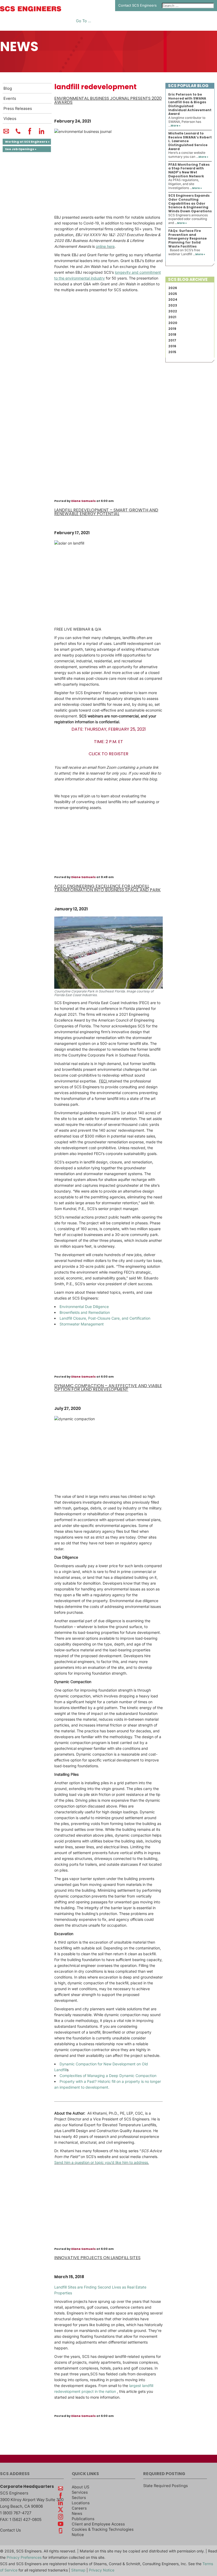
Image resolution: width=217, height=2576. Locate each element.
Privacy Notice (102, 2570)
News (77, 2514)
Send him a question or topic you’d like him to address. (102, 2162)
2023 (173, 305)
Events (10, 98)
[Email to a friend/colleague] (6, 133)
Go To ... (83, 21)
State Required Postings (166, 2486)
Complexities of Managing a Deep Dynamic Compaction (108, 2076)
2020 (173, 323)
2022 (173, 311)
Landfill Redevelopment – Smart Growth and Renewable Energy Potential (106, 512)
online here (105, 246)
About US (80, 2487)
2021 (172, 317)
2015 (172, 352)
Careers (79, 2508)
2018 (172, 334)
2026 (173, 288)
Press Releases (18, 109)
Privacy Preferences (24, 2557)
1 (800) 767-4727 (16, 2513)
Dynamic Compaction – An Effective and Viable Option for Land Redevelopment (108, 1388)
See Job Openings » (21, 149)
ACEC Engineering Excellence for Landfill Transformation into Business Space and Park (107, 888)
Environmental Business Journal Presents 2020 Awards (108, 100)
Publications (83, 2519)
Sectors (79, 2498)
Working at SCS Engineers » (27, 142)
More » (176, 126)
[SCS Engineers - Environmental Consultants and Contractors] (31, 10)
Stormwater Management (82, 1324)
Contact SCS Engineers (137, 5)
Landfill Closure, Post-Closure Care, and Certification (105, 1318)
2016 (172, 346)
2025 (173, 294)
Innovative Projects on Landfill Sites (97, 2258)
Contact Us (10, 2530)
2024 (173, 300)
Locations (81, 2503)
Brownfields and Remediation (85, 1312)
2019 (172, 329)
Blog (8, 88)
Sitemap (78, 2570)
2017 (172, 340)
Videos (10, 119)
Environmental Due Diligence (84, 1307)
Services (80, 2492)
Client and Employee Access (98, 2524)
